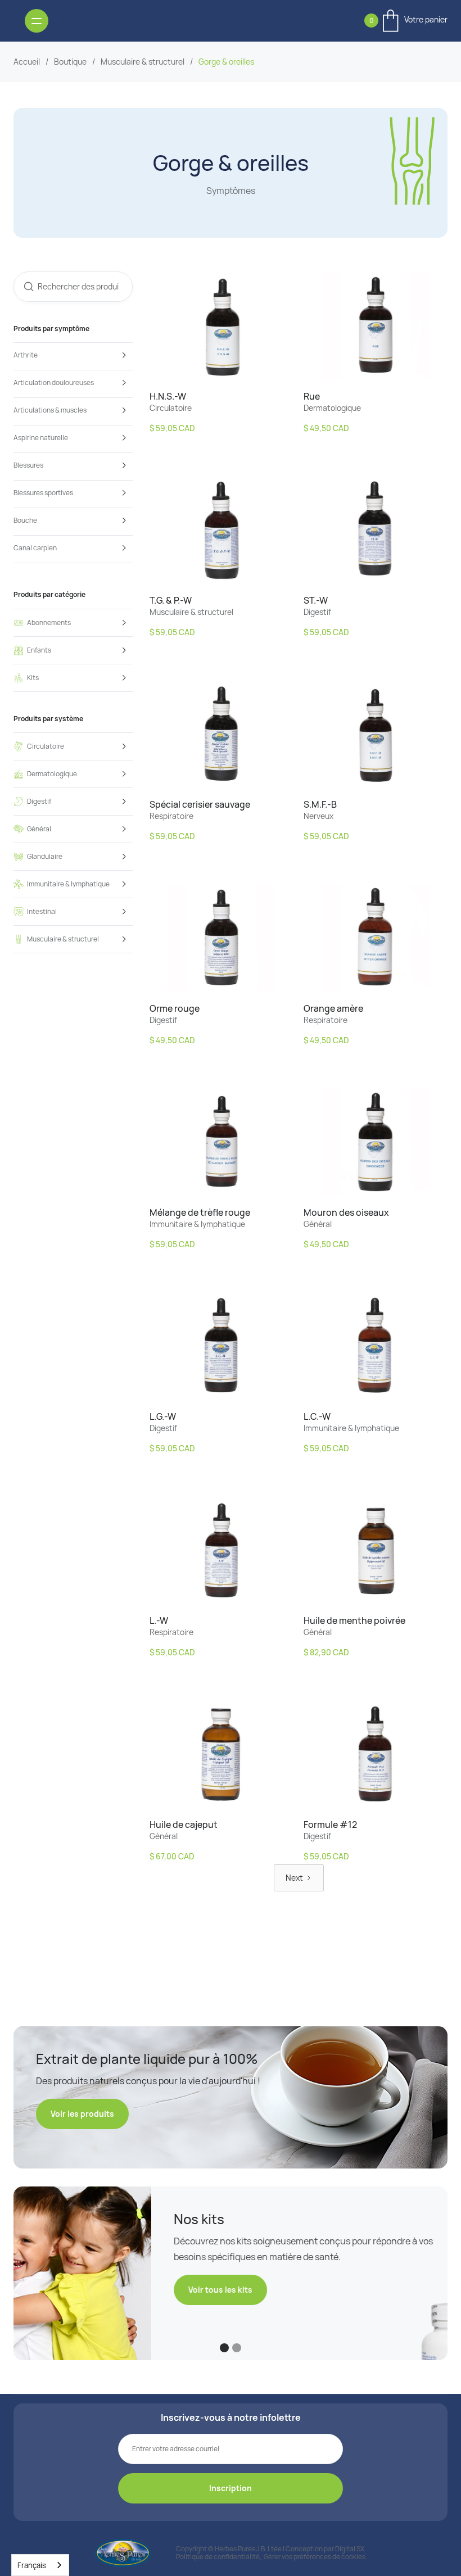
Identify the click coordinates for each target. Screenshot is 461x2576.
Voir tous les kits (83, 2290)
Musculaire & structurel (143, 62)
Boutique (70, 62)
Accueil (27, 62)
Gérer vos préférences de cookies (315, 2557)
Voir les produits (82, 2114)
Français (32, 2565)
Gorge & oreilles (226, 62)
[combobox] (40, 2565)
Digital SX (350, 2549)
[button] (406, 21)
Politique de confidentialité (218, 2557)
